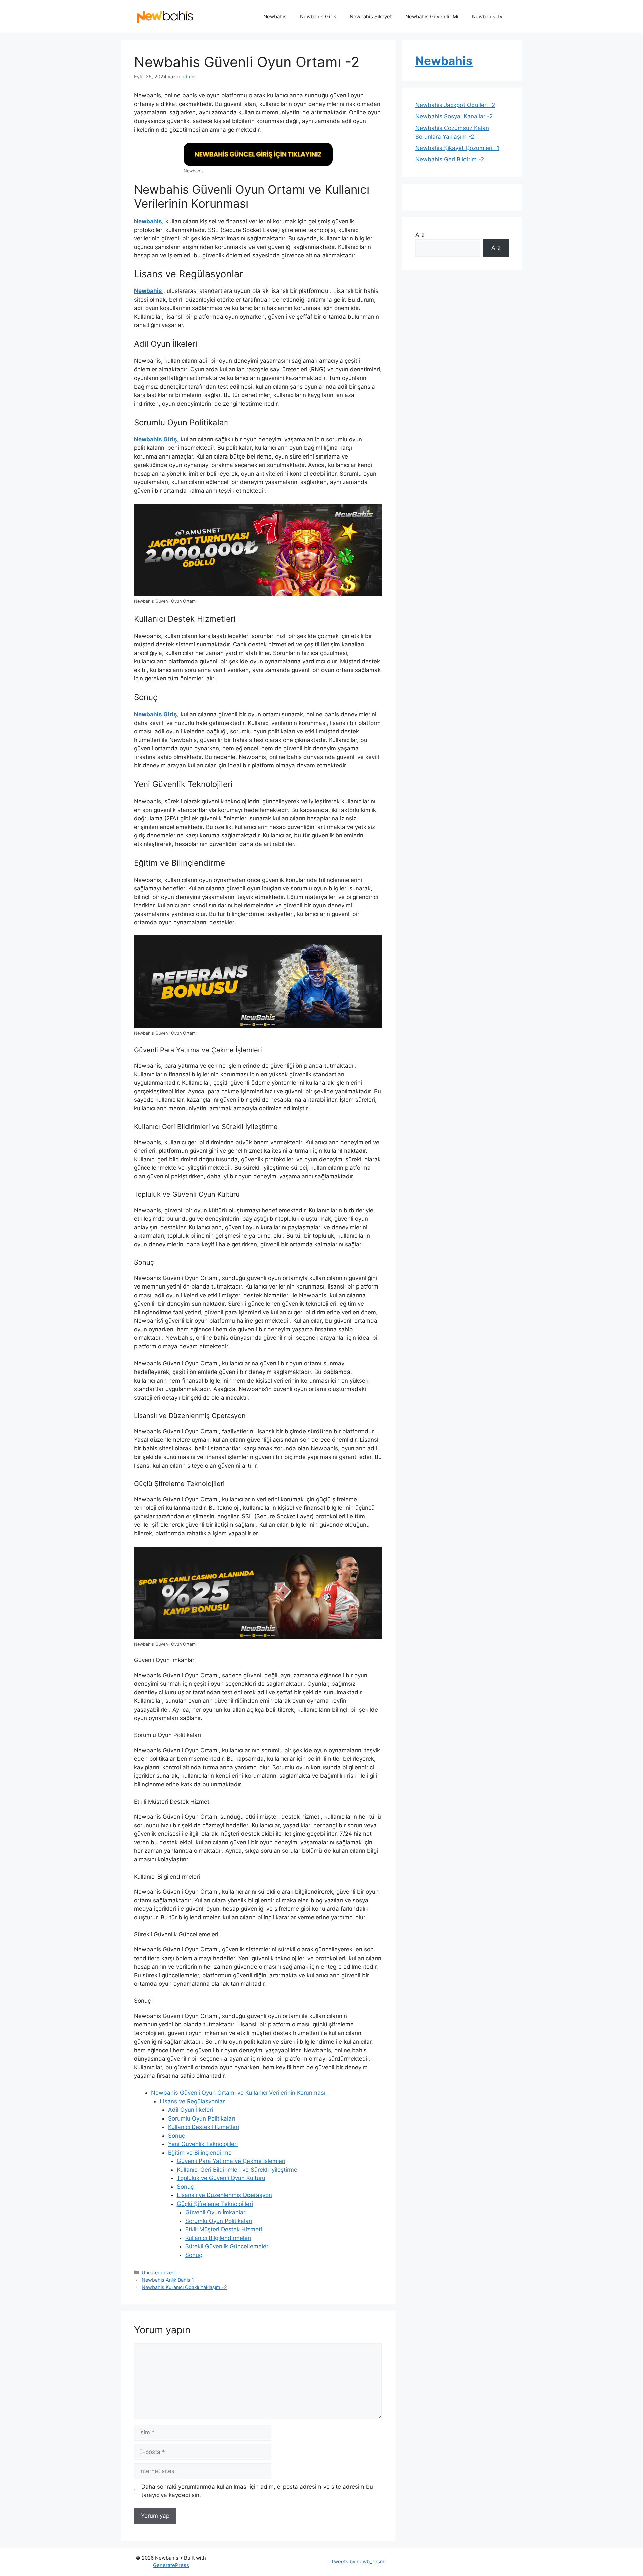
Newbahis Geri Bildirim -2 (450, 159)
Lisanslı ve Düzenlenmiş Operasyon (224, 2195)
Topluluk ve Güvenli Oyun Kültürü (221, 2178)
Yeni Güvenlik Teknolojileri (203, 2144)
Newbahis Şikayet (371, 17)
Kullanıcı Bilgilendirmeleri (218, 2238)
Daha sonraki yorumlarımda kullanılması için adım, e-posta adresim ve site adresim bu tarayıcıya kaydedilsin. (257, 2491)
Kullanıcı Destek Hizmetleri (204, 2127)
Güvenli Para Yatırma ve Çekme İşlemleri (231, 2161)
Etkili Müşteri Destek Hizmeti (224, 2229)
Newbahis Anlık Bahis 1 (168, 2280)
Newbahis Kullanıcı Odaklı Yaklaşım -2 (184, 2287)
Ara (420, 235)
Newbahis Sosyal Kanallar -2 (454, 116)
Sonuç (176, 2136)
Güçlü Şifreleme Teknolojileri (215, 2204)
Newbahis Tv (487, 17)
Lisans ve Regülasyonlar (192, 2101)
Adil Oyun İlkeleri (191, 2110)
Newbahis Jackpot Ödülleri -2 (455, 105)
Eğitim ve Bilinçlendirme (200, 2153)
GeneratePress (171, 2565)
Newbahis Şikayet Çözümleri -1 (457, 148)
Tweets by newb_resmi (358, 2561)
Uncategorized (158, 2273)
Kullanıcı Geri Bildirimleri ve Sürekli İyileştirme (237, 2170)
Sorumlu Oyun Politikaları (202, 2118)
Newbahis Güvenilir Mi (432, 17)
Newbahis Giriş (318, 17)
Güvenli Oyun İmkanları (216, 2212)
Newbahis (275, 17)
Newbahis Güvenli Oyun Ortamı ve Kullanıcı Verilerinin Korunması (238, 2093)
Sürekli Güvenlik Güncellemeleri (227, 2246)
